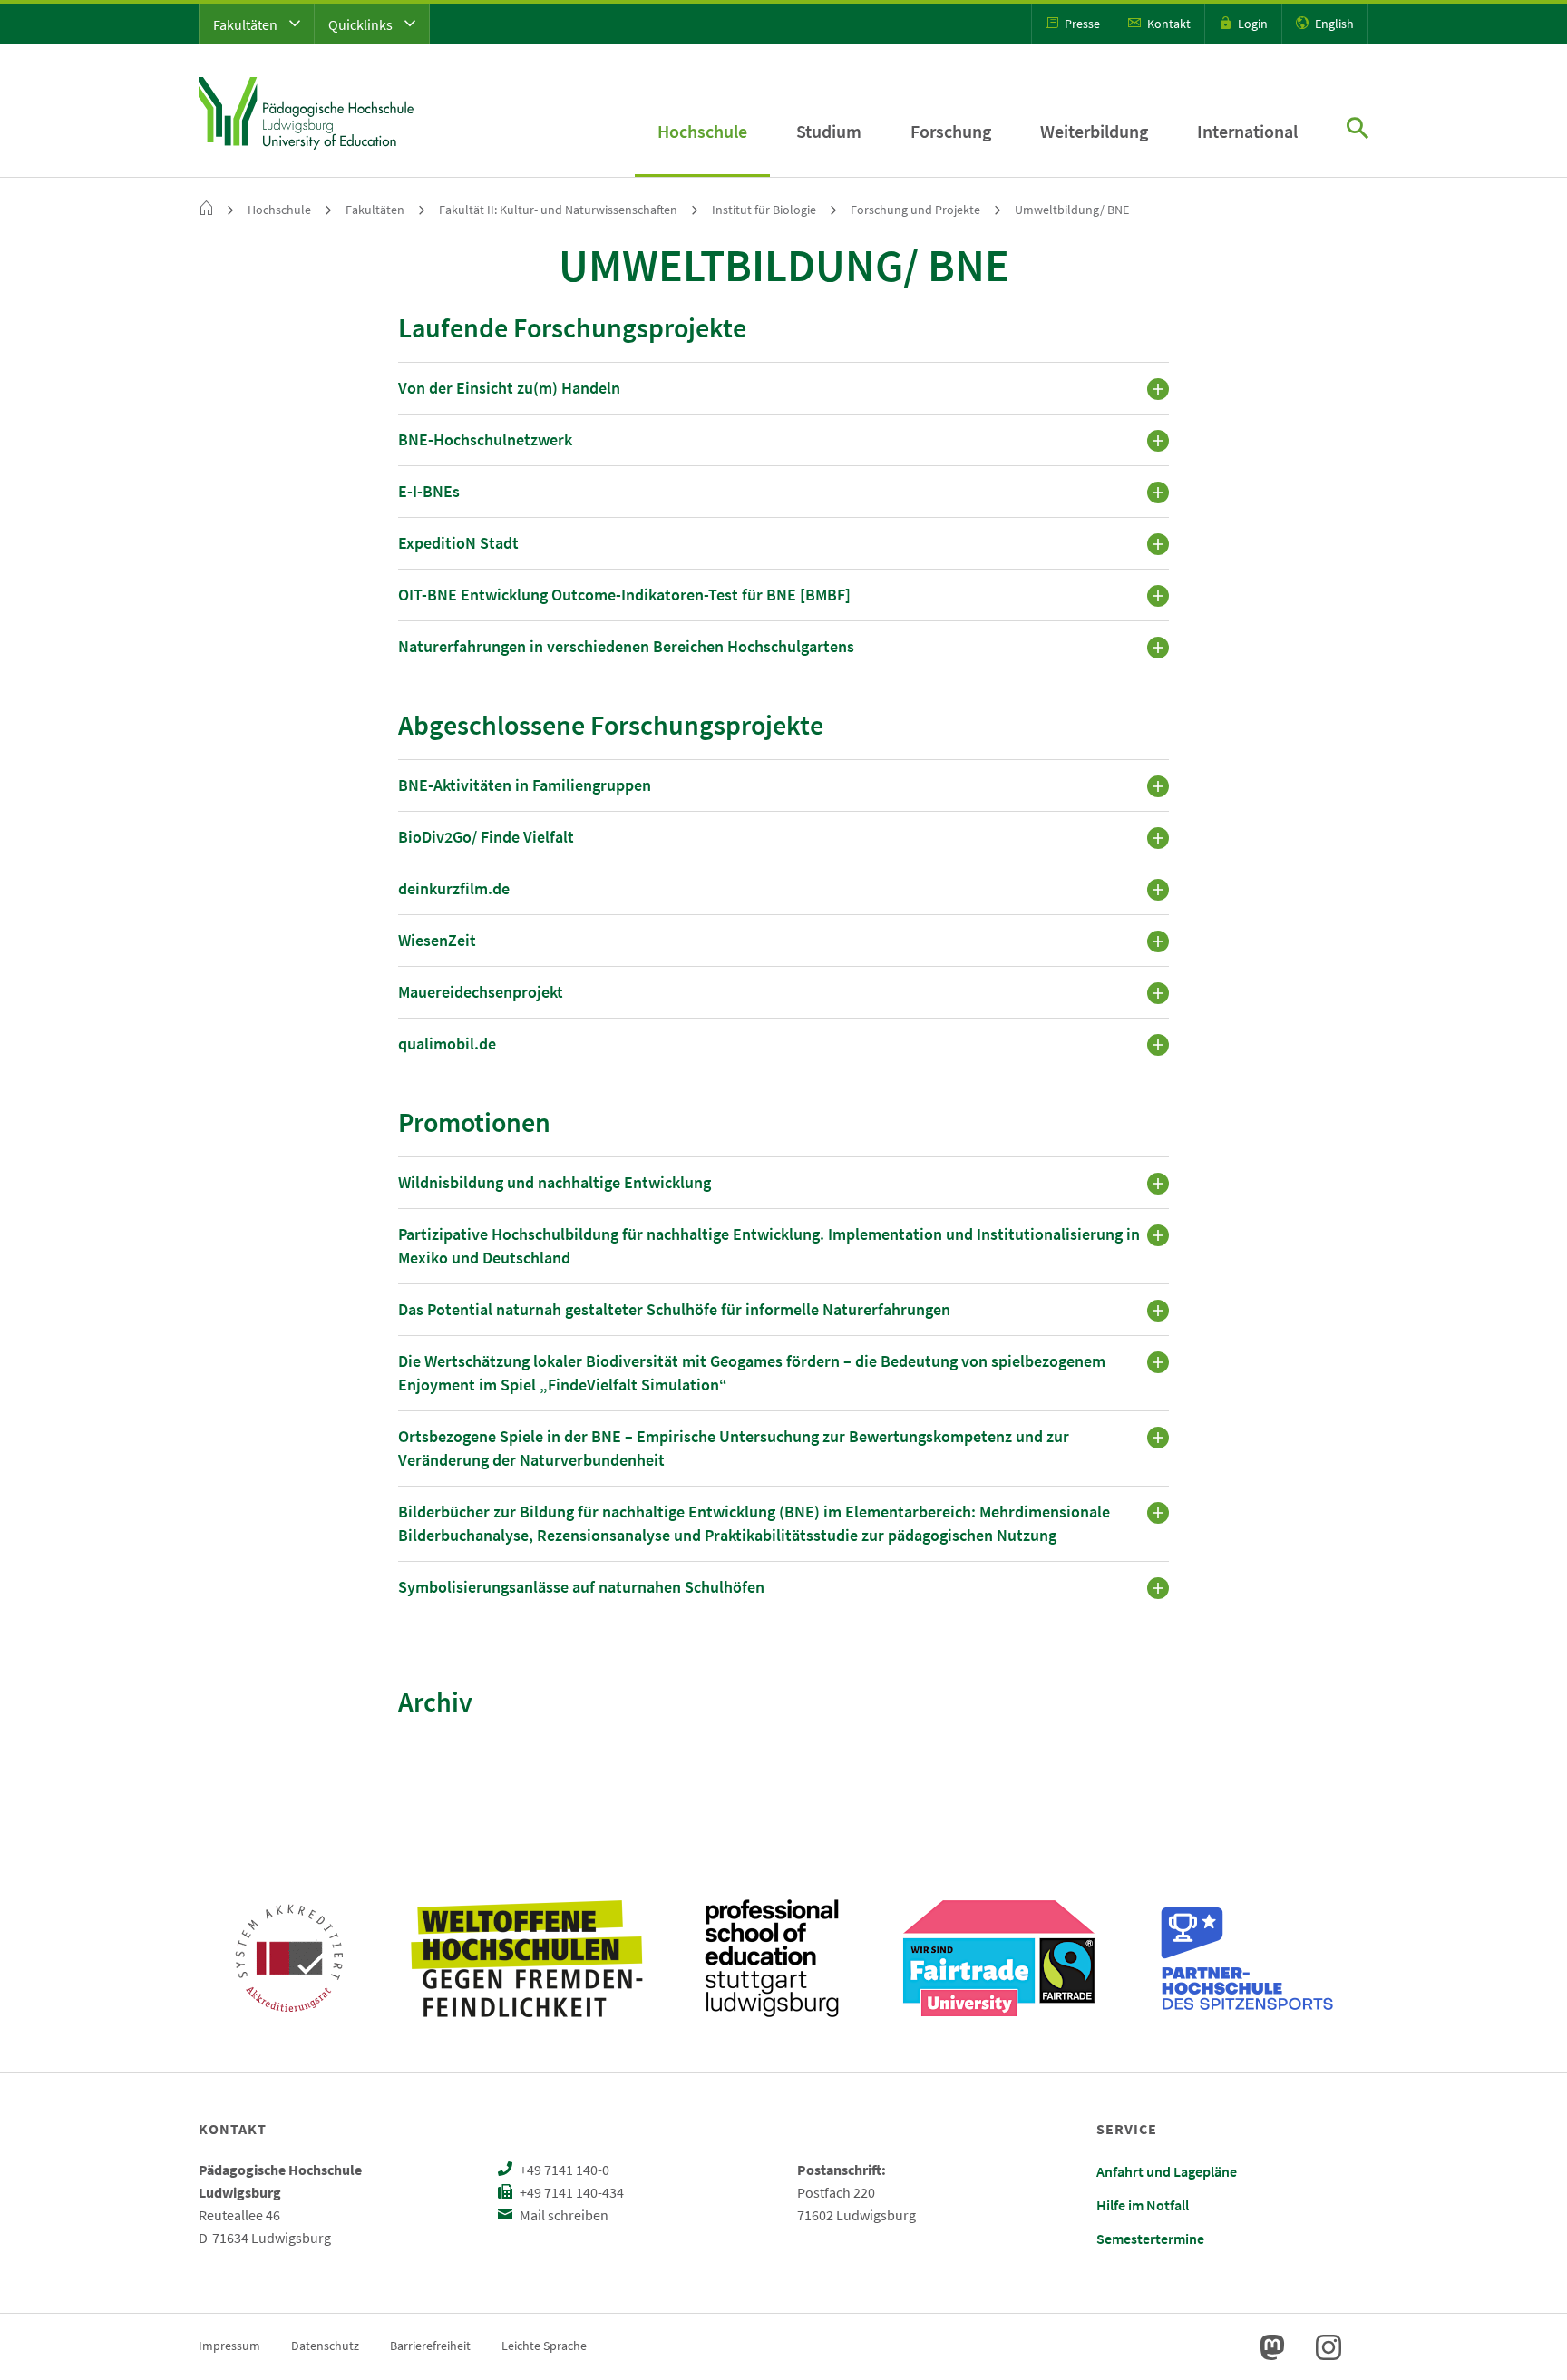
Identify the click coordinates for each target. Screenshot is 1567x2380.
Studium (829, 131)
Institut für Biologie (764, 210)
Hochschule (702, 131)
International (1247, 131)
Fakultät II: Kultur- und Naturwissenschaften (558, 210)
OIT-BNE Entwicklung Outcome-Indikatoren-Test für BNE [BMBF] (624, 595)
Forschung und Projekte (915, 210)
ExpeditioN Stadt (458, 543)
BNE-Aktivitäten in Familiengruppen (525, 785)
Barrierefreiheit (430, 2346)
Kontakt (1168, 24)
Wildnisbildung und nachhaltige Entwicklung (555, 1182)
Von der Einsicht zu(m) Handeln (509, 388)
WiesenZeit (437, 940)
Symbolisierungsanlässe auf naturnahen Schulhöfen (581, 1587)
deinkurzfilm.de (454, 888)
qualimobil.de (447, 1044)
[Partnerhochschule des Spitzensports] (1248, 1958)
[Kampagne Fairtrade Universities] (999, 1958)
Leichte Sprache (544, 2346)
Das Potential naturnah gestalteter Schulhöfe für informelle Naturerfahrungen (674, 1309)
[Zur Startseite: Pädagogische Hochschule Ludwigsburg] (306, 111)
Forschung (951, 131)
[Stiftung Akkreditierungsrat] (289, 1958)
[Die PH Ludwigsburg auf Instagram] (1329, 2347)
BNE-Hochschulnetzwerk (485, 439)
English (1333, 24)
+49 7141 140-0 (563, 2170)
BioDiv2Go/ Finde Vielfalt (486, 837)
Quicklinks (362, 24)
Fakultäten (247, 24)
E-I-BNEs (429, 491)
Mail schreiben (563, 2215)
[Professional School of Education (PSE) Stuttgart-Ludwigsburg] (772, 1958)
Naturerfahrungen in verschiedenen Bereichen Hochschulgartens (626, 646)
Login (1251, 24)
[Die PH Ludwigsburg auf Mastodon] (1272, 2347)
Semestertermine (1150, 2239)
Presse (1081, 24)
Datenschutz (325, 2346)
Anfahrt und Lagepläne (1167, 2171)
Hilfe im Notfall (1143, 2205)
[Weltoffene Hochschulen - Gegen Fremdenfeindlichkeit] (526, 1958)
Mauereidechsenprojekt (481, 992)
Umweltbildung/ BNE (1072, 210)
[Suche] (1358, 130)
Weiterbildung (1094, 131)
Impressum (229, 2346)
